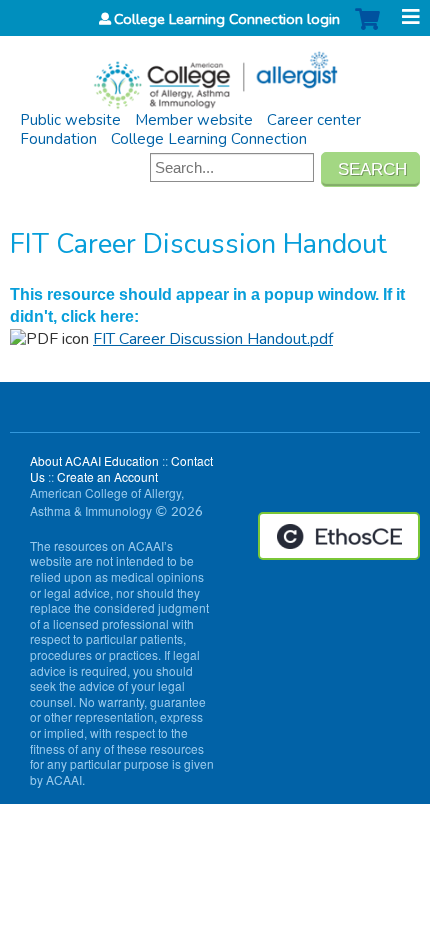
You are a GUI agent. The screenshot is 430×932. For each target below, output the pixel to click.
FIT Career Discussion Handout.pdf (213, 339)
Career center (314, 120)
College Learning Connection (209, 139)
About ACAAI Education (94, 460)
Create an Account (107, 476)
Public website (70, 120)
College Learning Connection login (227, 19)
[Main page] (215, 73)
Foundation (58, 139)
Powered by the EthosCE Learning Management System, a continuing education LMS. (339, 536)
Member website (194, 120)
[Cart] (367, 29)
